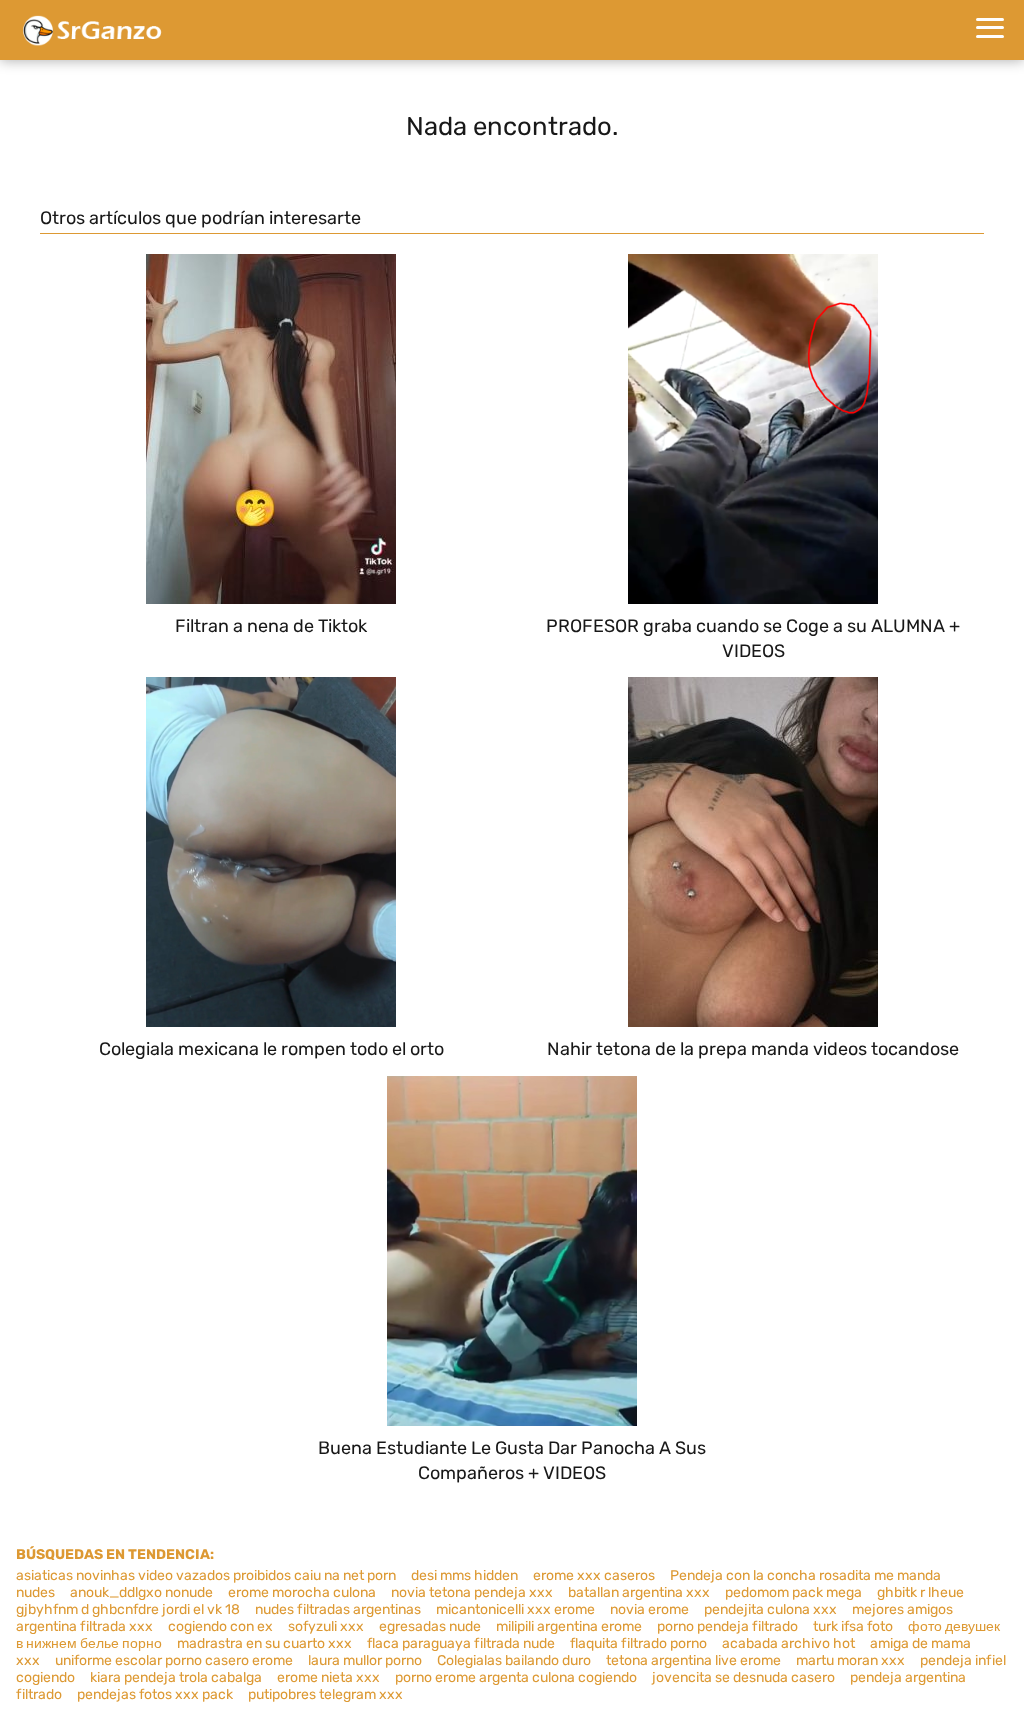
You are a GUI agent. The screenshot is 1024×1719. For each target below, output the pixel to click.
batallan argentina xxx (639, 1592)
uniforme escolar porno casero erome (174, 1660)
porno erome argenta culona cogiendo (516, 1677)
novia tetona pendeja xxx (472, 1592)
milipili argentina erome (569, 1626)
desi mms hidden (464, 1575)
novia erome (649, 1609)
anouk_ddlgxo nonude (141, 1592)
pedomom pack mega (793, 1592)
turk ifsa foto (853, 1626)
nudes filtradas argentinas (338, 1609)
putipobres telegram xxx (325, 1694)
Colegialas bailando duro (514, 1660)
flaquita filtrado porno (638, 1643)
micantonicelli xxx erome (515, 1609)
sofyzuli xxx (326, 1626)
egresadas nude (430, 1626)
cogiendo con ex (220, 1626)
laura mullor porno (365, 1660)
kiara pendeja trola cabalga (176, 1677)
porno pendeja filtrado (727, 1626)
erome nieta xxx (328, 1677)
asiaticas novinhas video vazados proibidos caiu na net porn (206, 1575)
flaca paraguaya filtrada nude (461, 1643)
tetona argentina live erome (693, 1660)
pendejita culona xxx (770, 1609)
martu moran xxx (850, 1660)
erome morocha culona (302, 1592)
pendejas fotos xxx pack (155, 1694)
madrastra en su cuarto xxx (264, 1643)
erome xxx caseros (594, 1575)
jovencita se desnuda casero (743, 1677)
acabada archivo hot (788, 1643)
